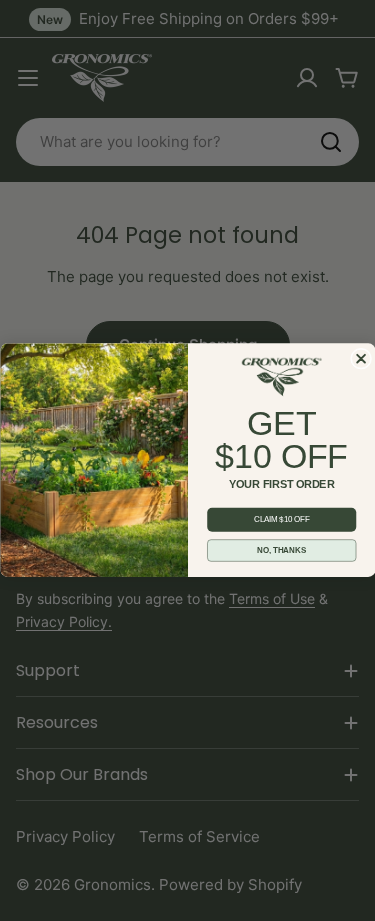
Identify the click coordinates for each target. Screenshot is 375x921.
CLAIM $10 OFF (281, 520)
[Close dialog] (360, 358)
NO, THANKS (281, 551)
